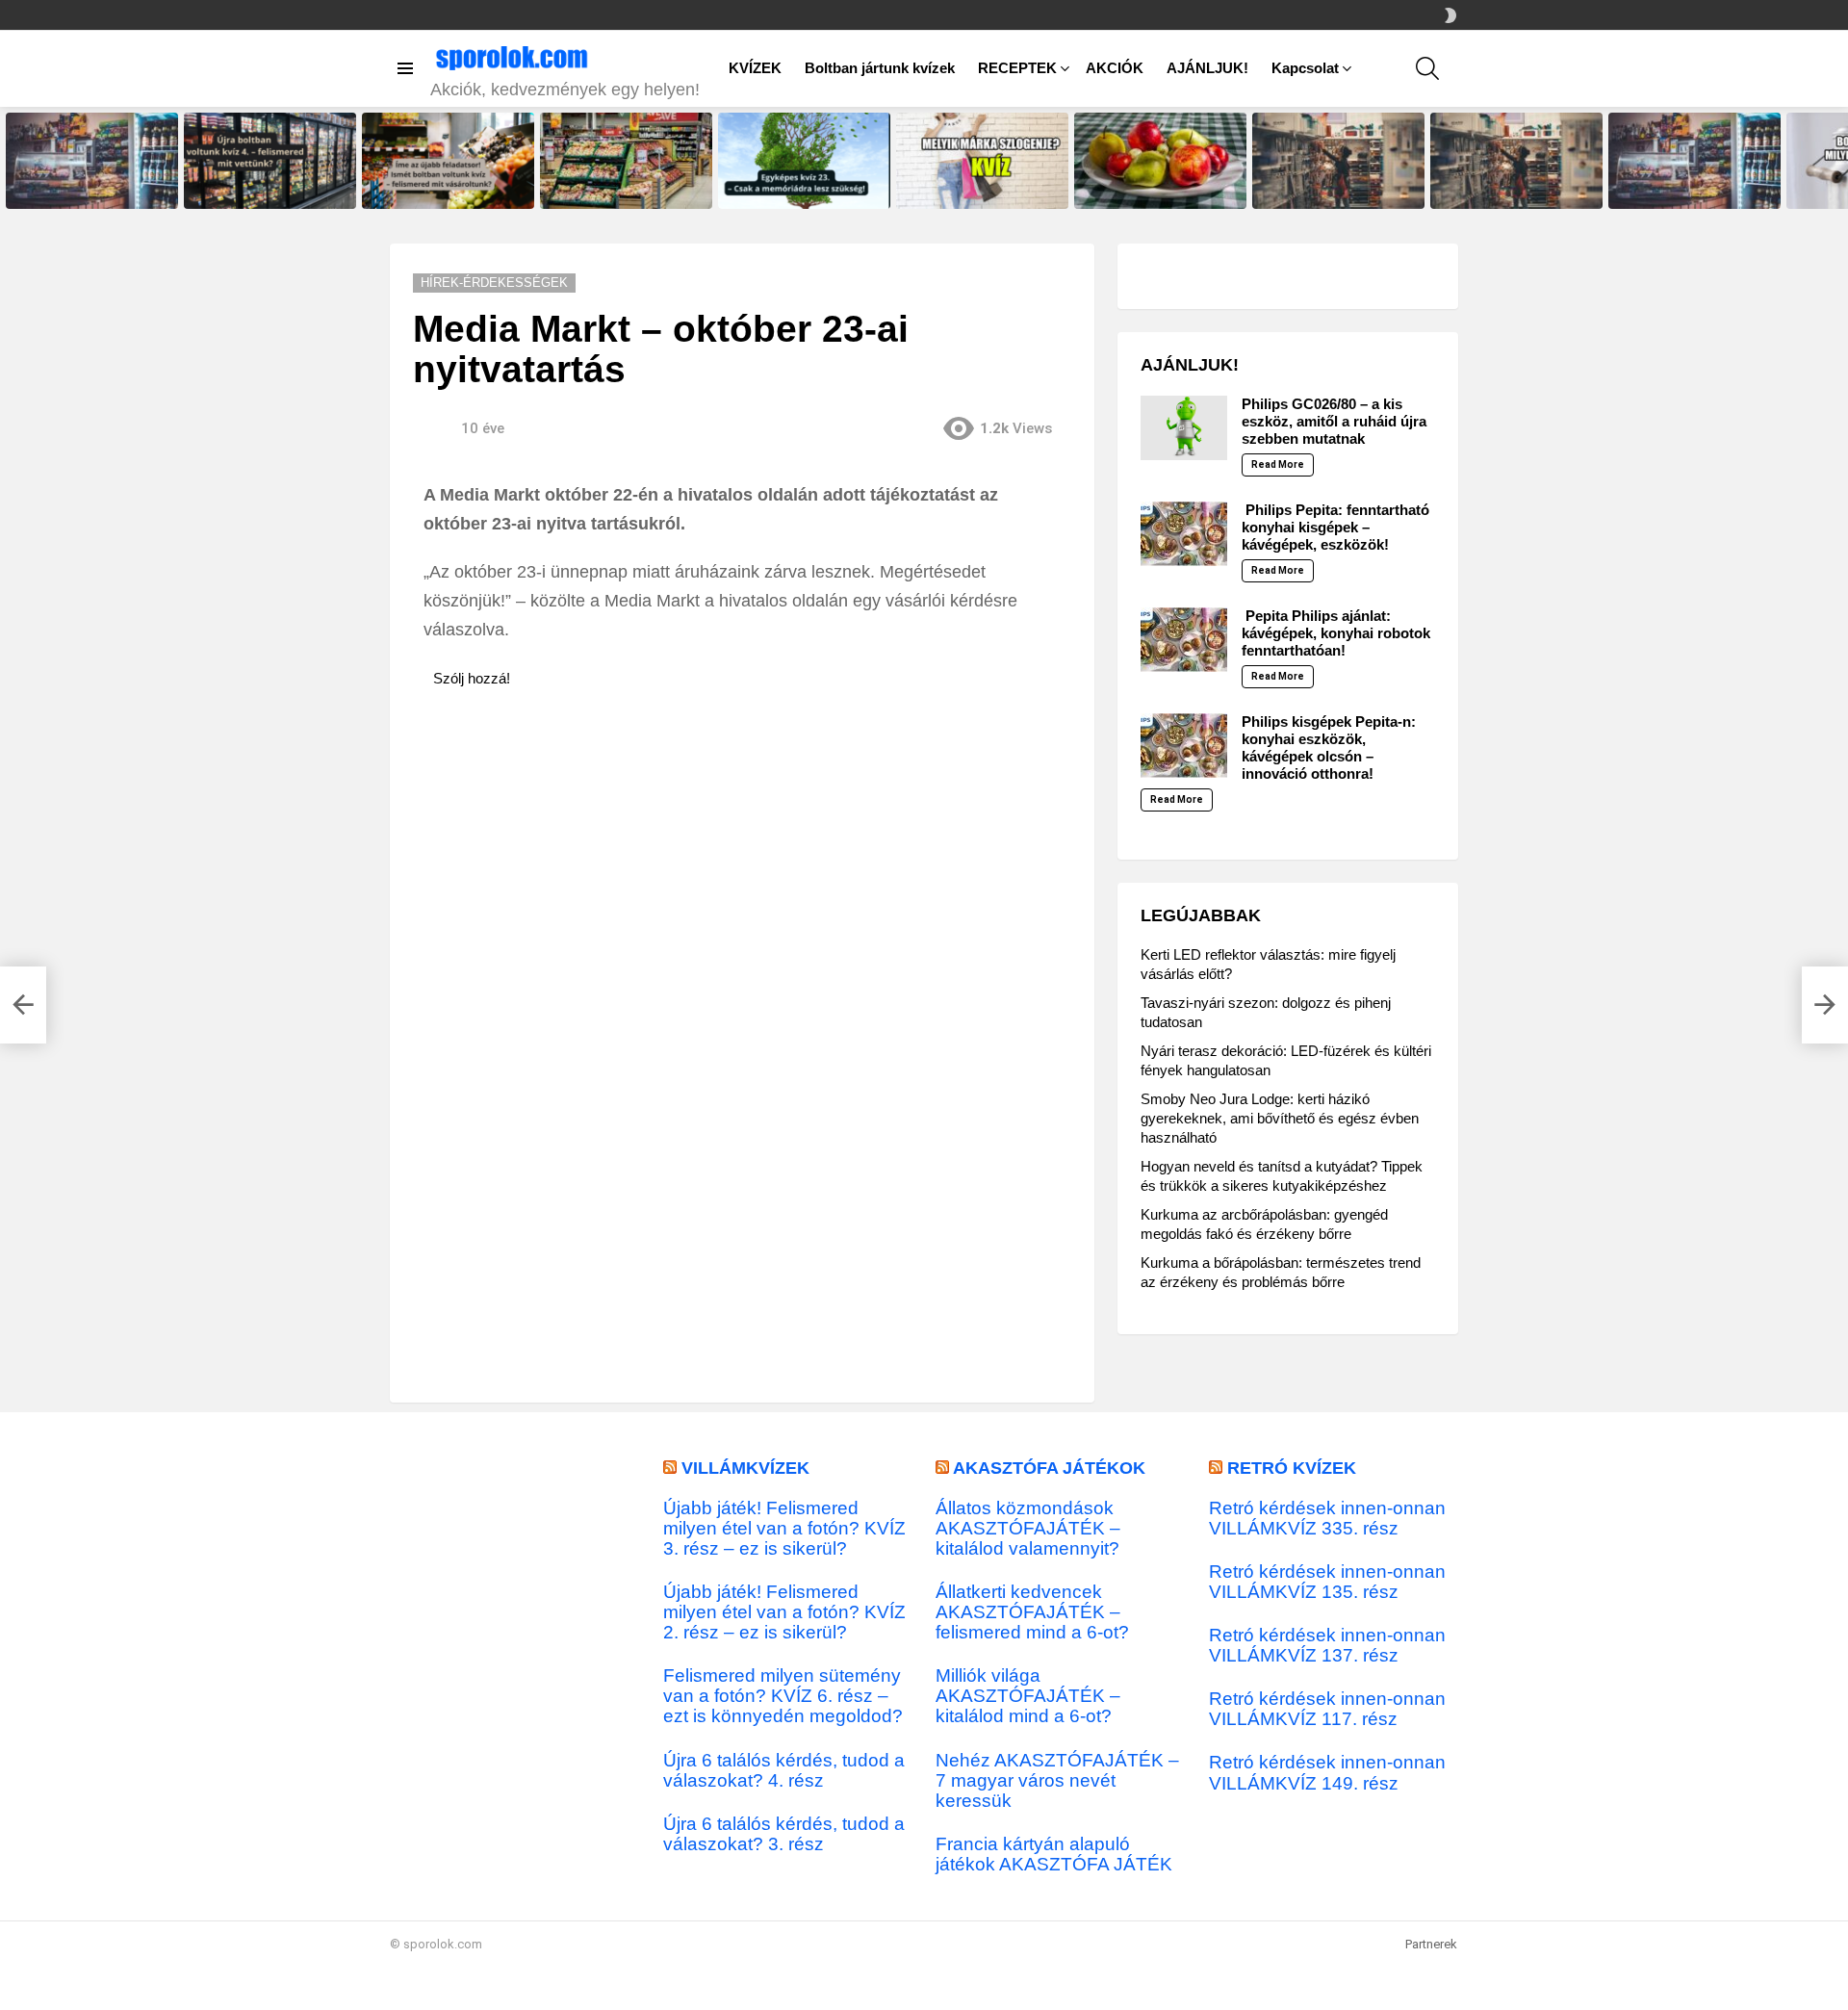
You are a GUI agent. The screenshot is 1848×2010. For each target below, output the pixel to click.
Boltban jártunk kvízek (880, 68)
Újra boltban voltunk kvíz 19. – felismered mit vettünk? (1689, 188)
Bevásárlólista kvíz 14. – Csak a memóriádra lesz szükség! (1337, 188)
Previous (10, 161)
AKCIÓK (1115, 68)
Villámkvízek (745, 1468)
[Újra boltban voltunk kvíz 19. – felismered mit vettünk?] (1694, 161)
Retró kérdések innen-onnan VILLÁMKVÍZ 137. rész (1327, 1645)
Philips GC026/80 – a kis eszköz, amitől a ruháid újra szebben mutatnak (1334, 421)
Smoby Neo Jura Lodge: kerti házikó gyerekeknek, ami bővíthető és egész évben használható (1280, 1118)
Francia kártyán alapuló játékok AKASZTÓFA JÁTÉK (1054, 1854)
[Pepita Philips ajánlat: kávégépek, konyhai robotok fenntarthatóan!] (1184, 640)
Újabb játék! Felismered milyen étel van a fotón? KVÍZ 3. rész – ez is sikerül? (784, 1528)
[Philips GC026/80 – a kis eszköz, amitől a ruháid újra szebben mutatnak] (1184, 428)
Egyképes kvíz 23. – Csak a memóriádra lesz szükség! (794, 188)
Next (1838, 161)
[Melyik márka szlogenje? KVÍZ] (982, 161)
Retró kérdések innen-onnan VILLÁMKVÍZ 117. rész (1327, 1709)
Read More (1278, 464)
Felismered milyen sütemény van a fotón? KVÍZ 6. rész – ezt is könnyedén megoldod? (783, 1696)
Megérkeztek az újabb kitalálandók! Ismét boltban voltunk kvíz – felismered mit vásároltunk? (1506, 176)
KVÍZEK (755, 68)
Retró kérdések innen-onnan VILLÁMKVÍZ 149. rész (1327, 1772)
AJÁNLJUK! (1207, 68)
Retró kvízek (1292, 1468)
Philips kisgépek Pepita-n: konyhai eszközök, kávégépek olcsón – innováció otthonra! (1329, 747)
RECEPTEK (1017, 68)
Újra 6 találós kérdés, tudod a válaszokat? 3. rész (784, 1834)
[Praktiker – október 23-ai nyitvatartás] (23, 1005)
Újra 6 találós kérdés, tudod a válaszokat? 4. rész (784, 1770)
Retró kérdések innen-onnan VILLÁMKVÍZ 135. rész (1327, 1582)
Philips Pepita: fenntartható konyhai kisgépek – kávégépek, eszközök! (1335, 527)
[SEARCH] (1427, 68)
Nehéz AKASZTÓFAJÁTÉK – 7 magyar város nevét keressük (1057, 1780)
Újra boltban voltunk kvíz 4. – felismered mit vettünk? (261, 188)
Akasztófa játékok (1049, 1468)
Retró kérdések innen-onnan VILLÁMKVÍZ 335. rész (1327, 1518)
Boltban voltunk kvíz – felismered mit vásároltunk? (614, 188)
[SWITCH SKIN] (1450, 15)
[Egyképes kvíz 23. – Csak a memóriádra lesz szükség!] (804, 161)
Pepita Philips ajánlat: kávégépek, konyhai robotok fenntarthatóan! (1336, 633)
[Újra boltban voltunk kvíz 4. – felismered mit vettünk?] (270, 161)
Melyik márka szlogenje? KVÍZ (976, 193)
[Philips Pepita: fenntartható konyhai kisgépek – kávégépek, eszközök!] (1184, 534)
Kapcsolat (1305, 68)
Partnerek (1431, 1944)
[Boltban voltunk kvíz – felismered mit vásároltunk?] (626, 161)
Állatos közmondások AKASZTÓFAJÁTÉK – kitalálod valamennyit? (1028, 1528)
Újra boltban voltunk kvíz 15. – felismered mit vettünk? (86, 188)
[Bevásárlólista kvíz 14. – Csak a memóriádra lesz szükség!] (1338, 161)
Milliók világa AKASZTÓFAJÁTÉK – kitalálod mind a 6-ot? (1028, 1696)
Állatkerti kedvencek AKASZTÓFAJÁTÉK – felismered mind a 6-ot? (1032, 1612)
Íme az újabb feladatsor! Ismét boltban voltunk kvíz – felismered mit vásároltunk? (448, 182)
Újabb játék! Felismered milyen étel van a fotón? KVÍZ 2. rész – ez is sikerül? (784, 1612)
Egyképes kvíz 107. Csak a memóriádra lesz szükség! (1149, 188)
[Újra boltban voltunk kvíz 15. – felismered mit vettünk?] (92, 161)
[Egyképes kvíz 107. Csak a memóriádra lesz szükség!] (1160, 161)
